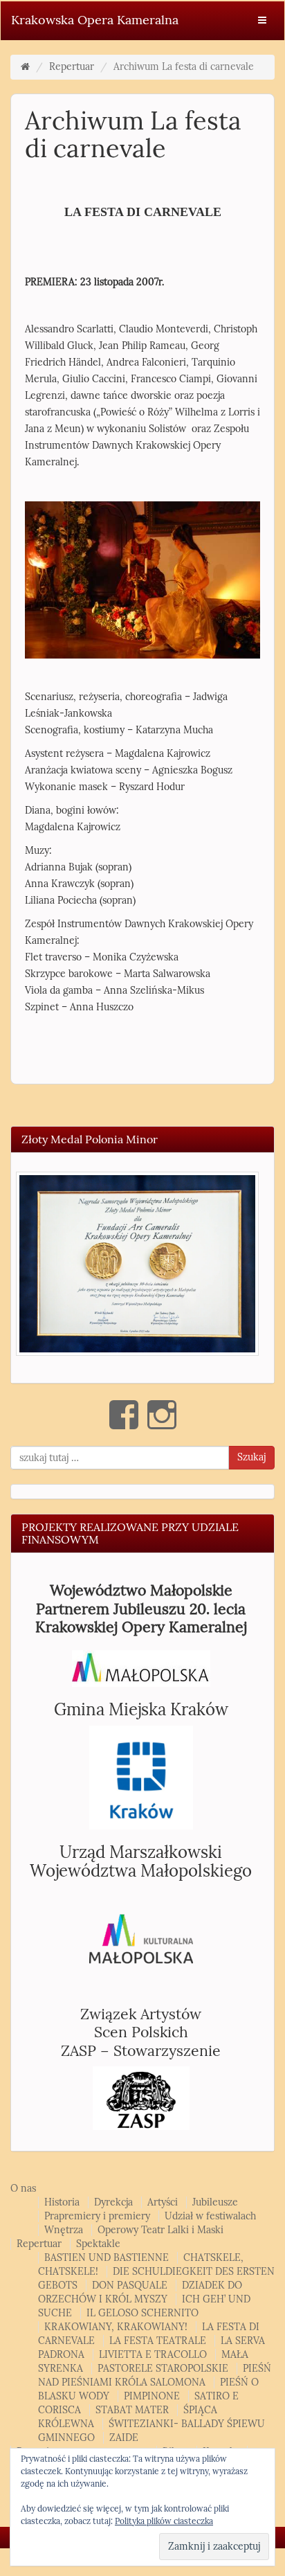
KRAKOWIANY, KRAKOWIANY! (116, 2327)
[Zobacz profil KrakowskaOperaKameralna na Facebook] (124, 1415)
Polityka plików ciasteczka (164, 2521)
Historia (62, 2202)
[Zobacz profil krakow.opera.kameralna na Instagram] (162, 1415)
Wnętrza (64, 2230)
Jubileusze (215, 2202)
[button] (137, 1264)
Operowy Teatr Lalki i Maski (160, 2230)
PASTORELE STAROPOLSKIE (163, 2369)
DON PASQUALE (130, 2286)
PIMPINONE (152, 2396)
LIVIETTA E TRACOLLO (153, 2355)
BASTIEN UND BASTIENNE (107, 2258)
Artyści (163, 2202)
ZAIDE (124, 2438)
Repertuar (72, 67)
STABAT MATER (132, 2410)
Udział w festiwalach (210, 2216)
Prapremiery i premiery (97, 2216)
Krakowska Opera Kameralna (95, 20)
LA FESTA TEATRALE (158, 2341)
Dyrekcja (113, 2202)
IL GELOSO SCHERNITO (142, 2313)
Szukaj (251, 1457)
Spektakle (98, 2244)
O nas (23, 2189)
